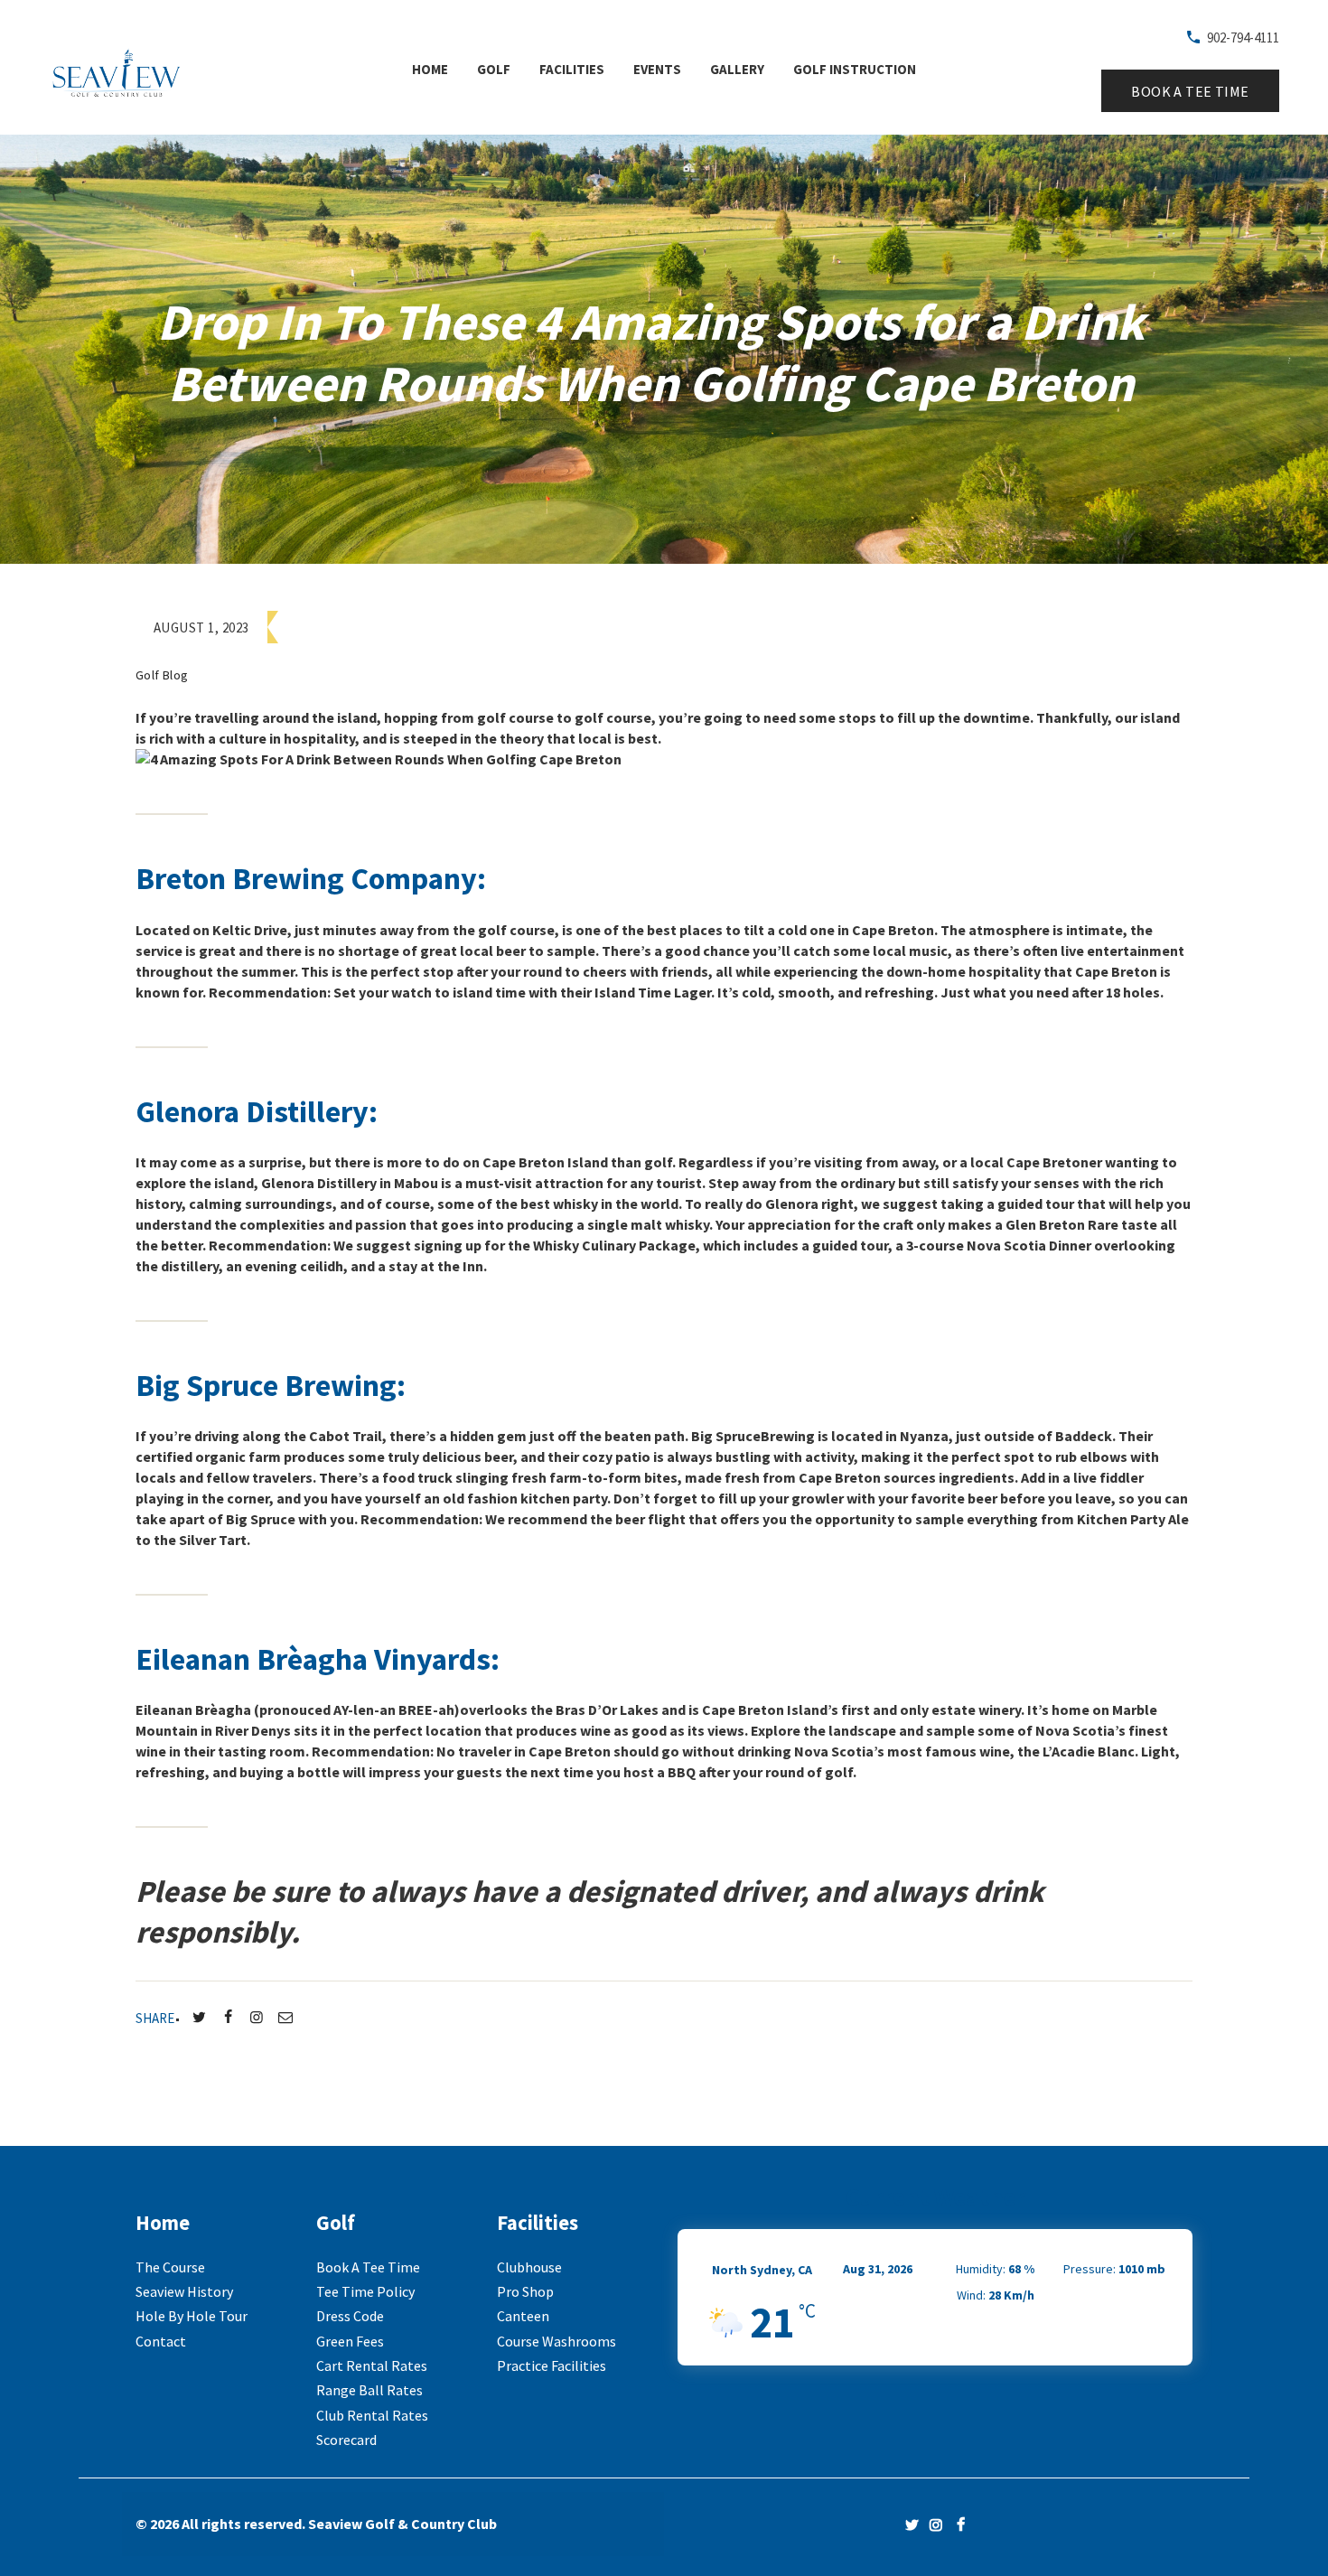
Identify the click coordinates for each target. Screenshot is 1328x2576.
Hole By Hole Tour (192, 2316)
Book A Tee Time (368, 2267)
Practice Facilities (552, 2365)
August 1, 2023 (201, 628)
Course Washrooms (556, 2341)
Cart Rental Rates (372, 2365)
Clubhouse (529, 2267)
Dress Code (350, 2316)
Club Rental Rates (372, 2415)
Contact (161, 2341)
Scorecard (346, 2440)
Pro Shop (525, 2291)
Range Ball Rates (369, 2390)
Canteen (523, 2316)
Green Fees (350, 2341)
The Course (170, 2267)
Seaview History (184, 2291)
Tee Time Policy (365, 2291)
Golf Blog (162, 675)
